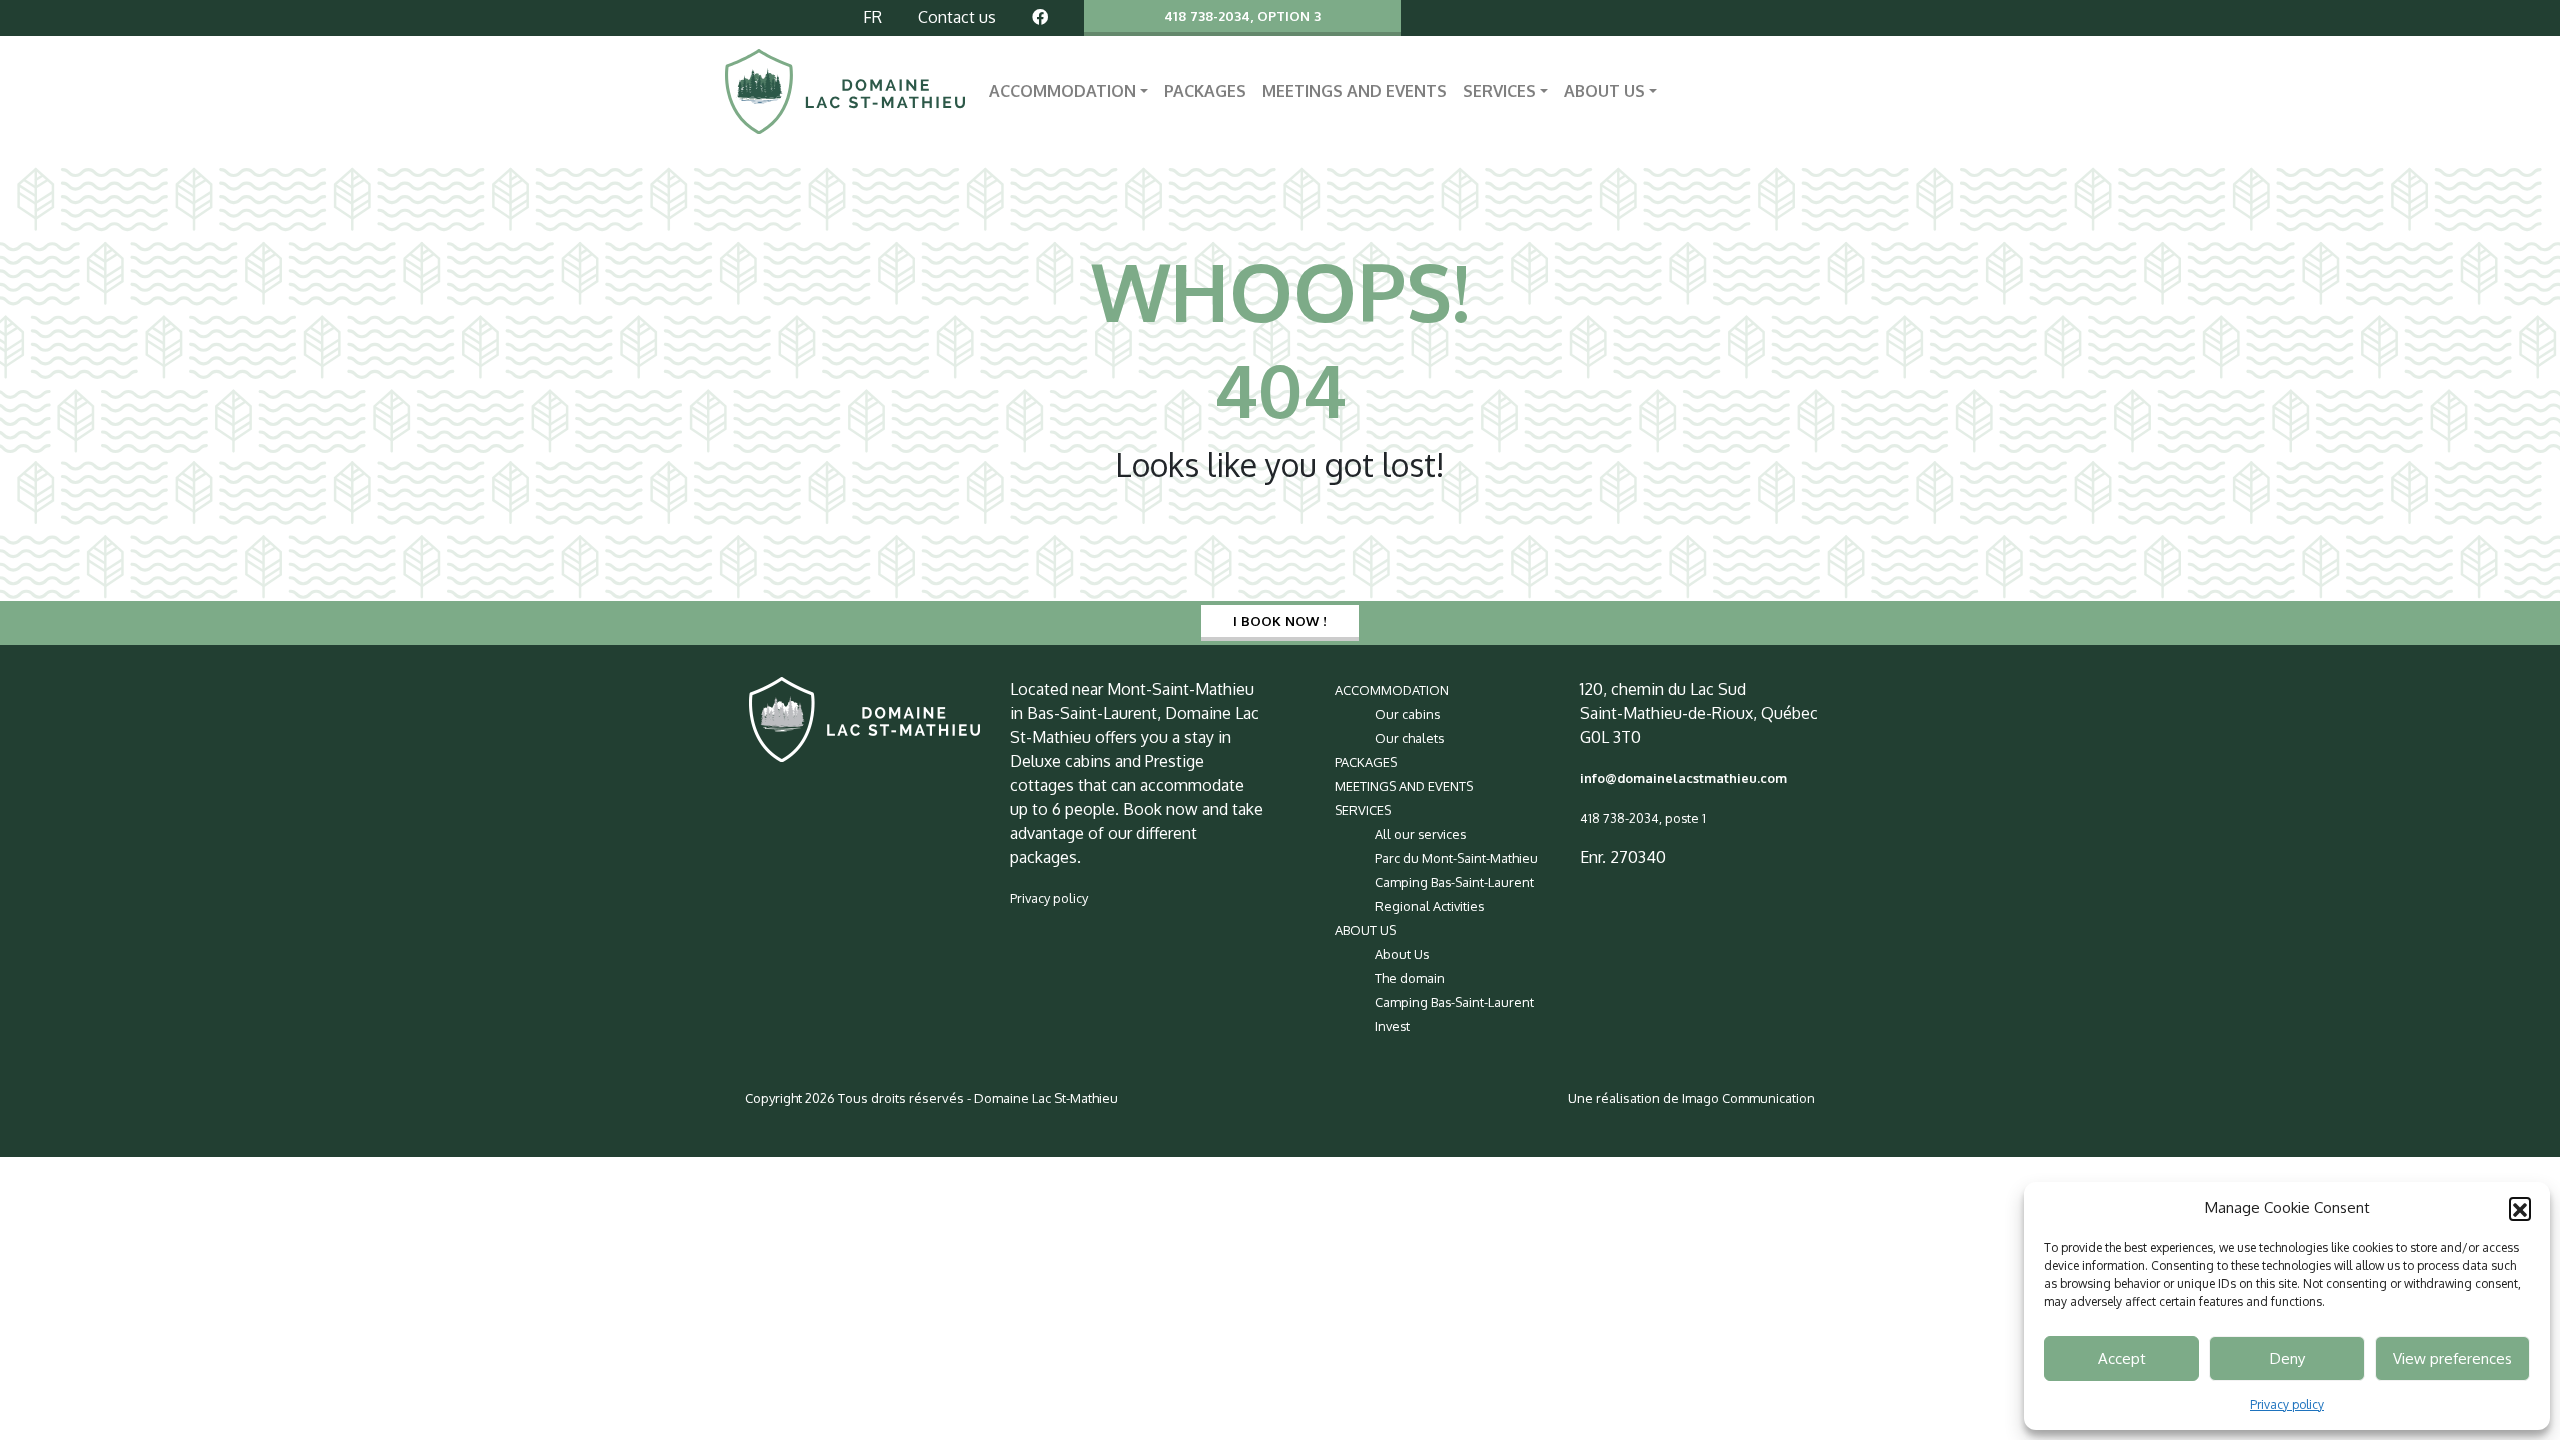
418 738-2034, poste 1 (1643, 818)
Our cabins (1407, 714)
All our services (1420, 834)
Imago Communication (1748, 1098)
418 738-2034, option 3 (1242, 15)
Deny (2287, 1358)
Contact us (957, 17)
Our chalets (1409, 738)
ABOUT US (1604, 91)
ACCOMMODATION (1062, 91)
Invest (1392, 1026)
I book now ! (1280, 620)
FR (872, 17)
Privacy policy (2287, 1404)
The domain (1410, 978)
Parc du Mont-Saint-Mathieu (1456, 858)
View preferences (2452, 1358)
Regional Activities (1429, 906)
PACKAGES (1205, 91)
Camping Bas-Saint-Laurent (1454, 882)
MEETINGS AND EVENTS (1354, 91)
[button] (2520, 1208)
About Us (1402, 954)
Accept (2122, 1358)
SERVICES (1499, 91)
